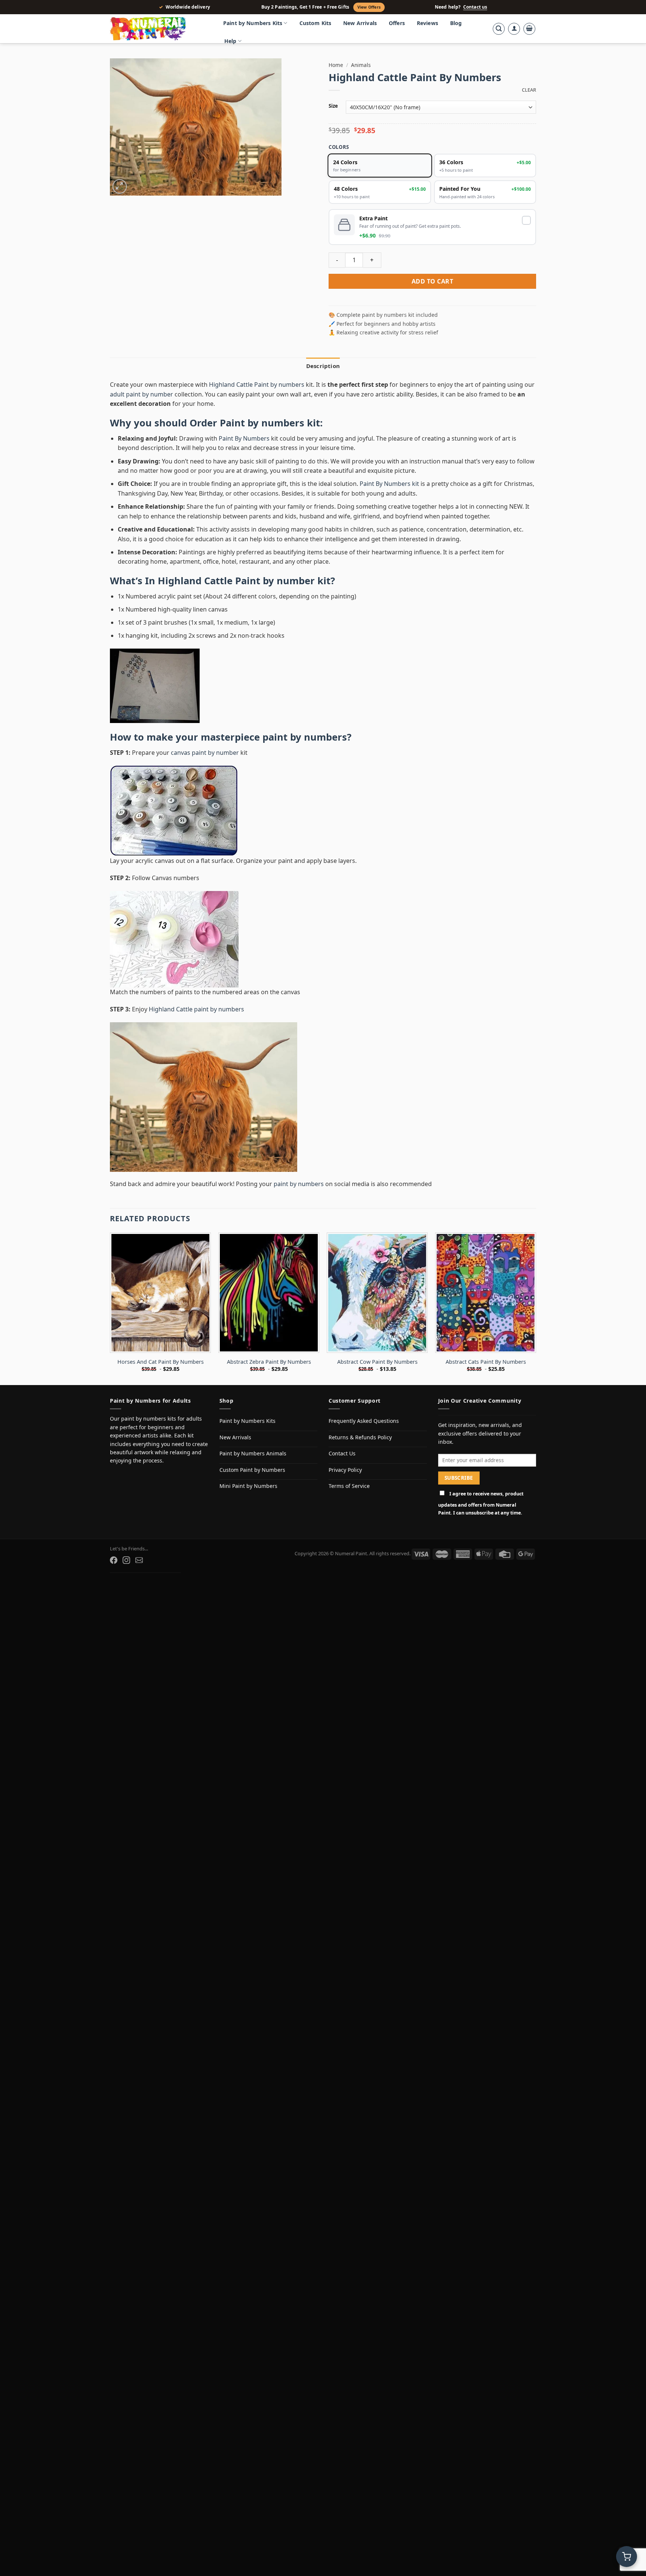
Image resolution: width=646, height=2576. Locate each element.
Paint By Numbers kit (389, 484)
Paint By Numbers (244, 438)
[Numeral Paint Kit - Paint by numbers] (159, 29)
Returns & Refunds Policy (360, 1437)
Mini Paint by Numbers (248, 1486)
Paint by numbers (262, 423)
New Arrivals (360, 23)
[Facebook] (114, 1560)
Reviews (427, 23)
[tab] (323, 366)
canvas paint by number (205, 753)
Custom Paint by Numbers (252, 1470)
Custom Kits (316, 23)
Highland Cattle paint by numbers (196, 1009)
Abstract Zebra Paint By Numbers (269, 1362)
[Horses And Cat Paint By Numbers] (160, 1293)
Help (230, 41)
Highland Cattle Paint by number (236, 581)
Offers (397, 23)
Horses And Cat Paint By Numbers (161, 1362)
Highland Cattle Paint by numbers (257, 385)
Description (323, 366)
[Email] (139, 1560)
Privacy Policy (345, 1470)
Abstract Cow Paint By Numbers (377, 1362)
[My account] (514, 29)
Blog (456, 23)
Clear (529, 90)
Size (333, 106)
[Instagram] (126, 1560)
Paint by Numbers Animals (253, 1453)
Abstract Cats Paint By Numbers (486, 1362)
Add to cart (432, 281)
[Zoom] (120, 186)
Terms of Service (349, 1486)
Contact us (475, 7)
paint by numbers (305, 737)
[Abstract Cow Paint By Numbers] (377, 1293)
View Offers (369, 7)
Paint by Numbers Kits (253, 23)
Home (336, 65)
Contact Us (342, 1453)
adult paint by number (141, 394)
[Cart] (529, 29)
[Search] (499, 29)
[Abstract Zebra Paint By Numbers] (269, 1293)
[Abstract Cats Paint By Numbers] (486, 1293)
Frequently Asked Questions (364, 1421)
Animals (361, 65)
